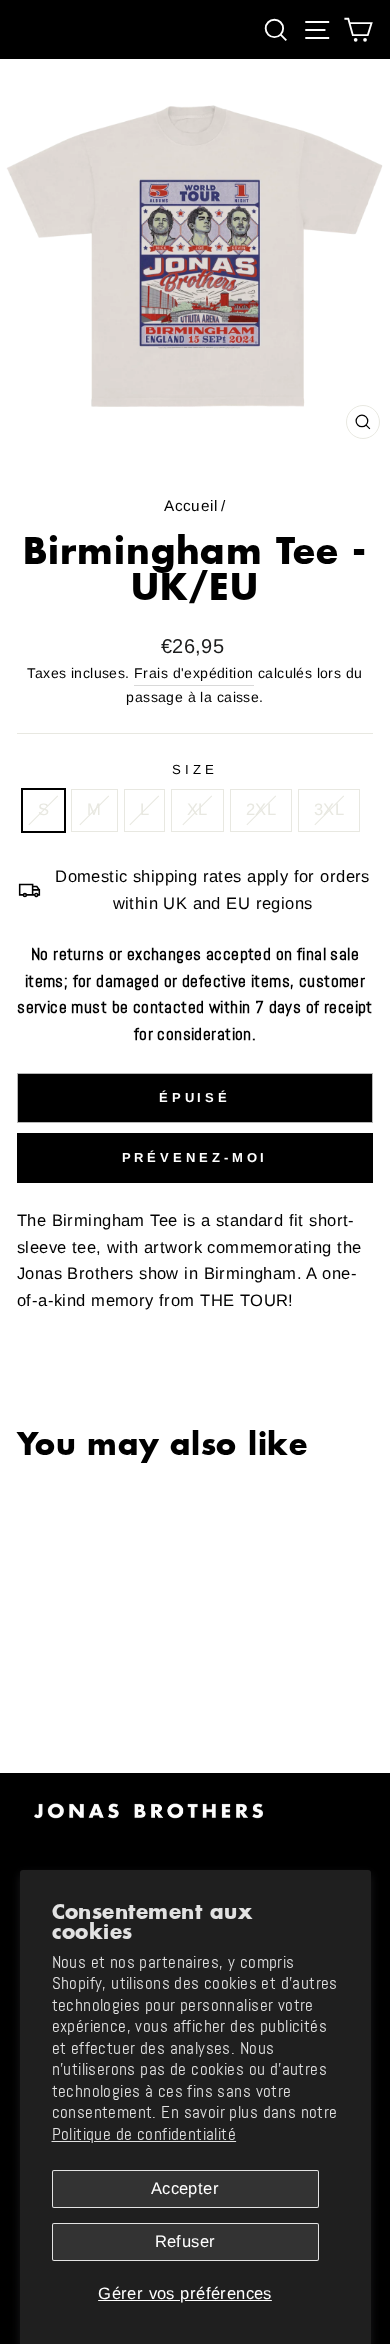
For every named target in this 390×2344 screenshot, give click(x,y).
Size (195, 769)
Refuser (185, 2241)
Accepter (185, 2188)
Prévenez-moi (195, 1157)
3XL (329, 809)
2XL (261, 809)
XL (197, 809)
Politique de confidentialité (144, 2134)
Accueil (190, 505)
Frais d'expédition (193, 673)
